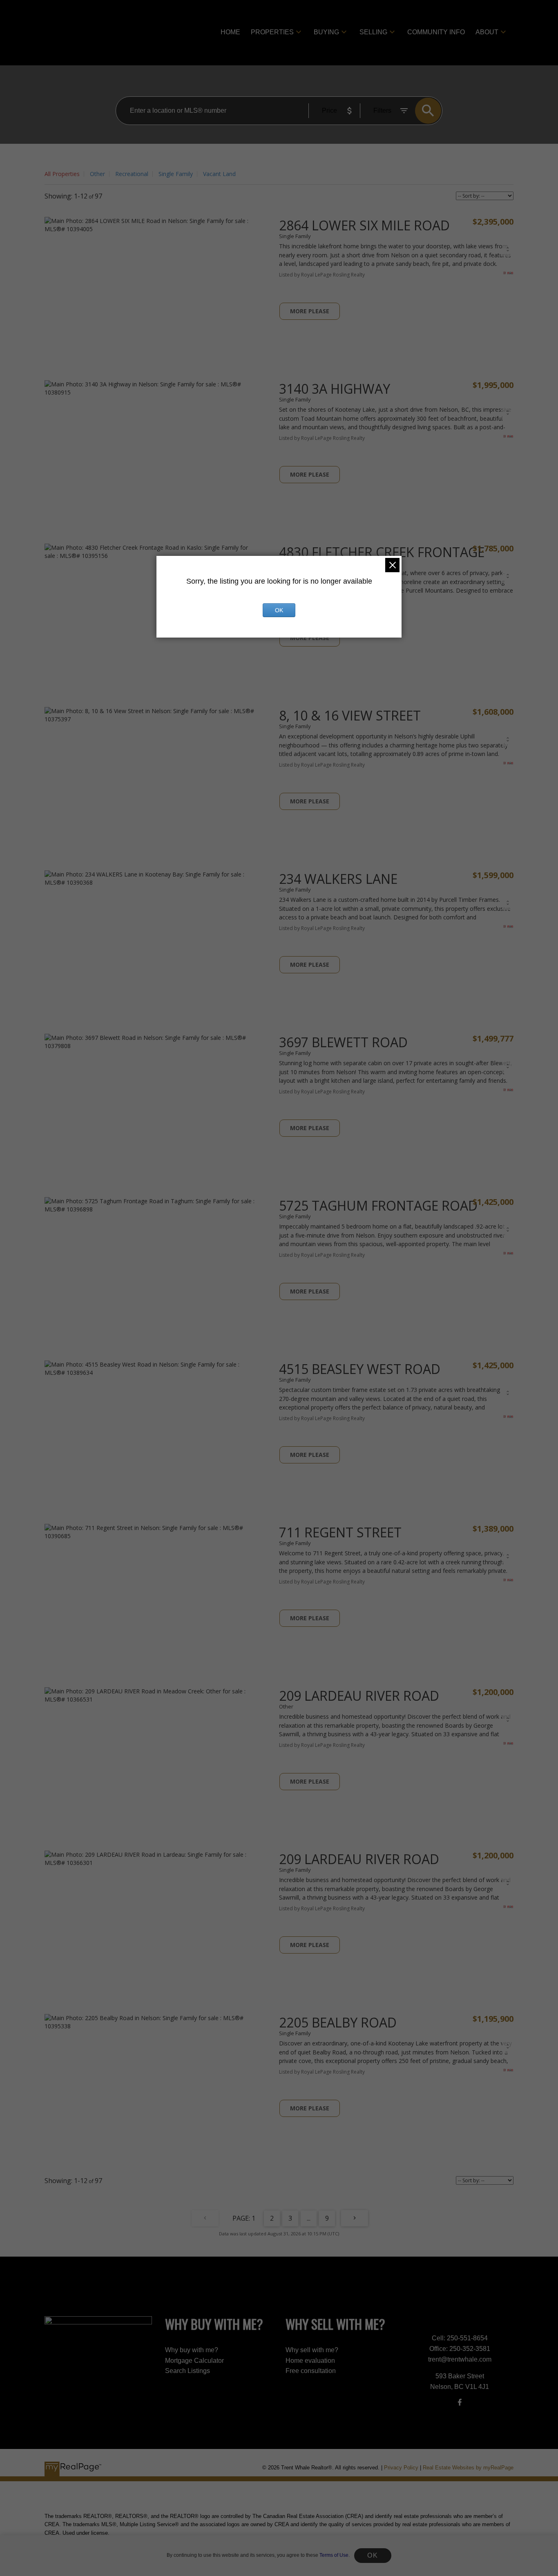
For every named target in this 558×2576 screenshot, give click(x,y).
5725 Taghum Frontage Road (378, 1205)
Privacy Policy (401, 2468)
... (309, 2218)
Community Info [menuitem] (436, 32)
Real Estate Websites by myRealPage (468, 2468)
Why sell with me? (312, 2350)
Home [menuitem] (230, 32)
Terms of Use (334, 2555)
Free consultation (311, 2371)
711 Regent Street (340, 1532)
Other (97, 174)
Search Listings (187, 2371)
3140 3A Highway (335, 389)
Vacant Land (219, 174)
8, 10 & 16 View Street (350, 715)
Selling (373, 32)
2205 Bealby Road (338, 2022)
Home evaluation (310, 2361)
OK (373, 2555)
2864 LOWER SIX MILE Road (364, 225)
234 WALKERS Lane (338, 879)
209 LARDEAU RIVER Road (359, 1696)
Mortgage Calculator (194, 2361)
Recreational (132, 174)
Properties (272, 32)
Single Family (176, 174)
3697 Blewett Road (343, 1042)
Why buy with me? (192, 2350)
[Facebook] (460, 2402)
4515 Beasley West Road (360, 1369)
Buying (326, 32)
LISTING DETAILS (310, 311)
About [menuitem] (487, 32)
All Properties (62, 174)
